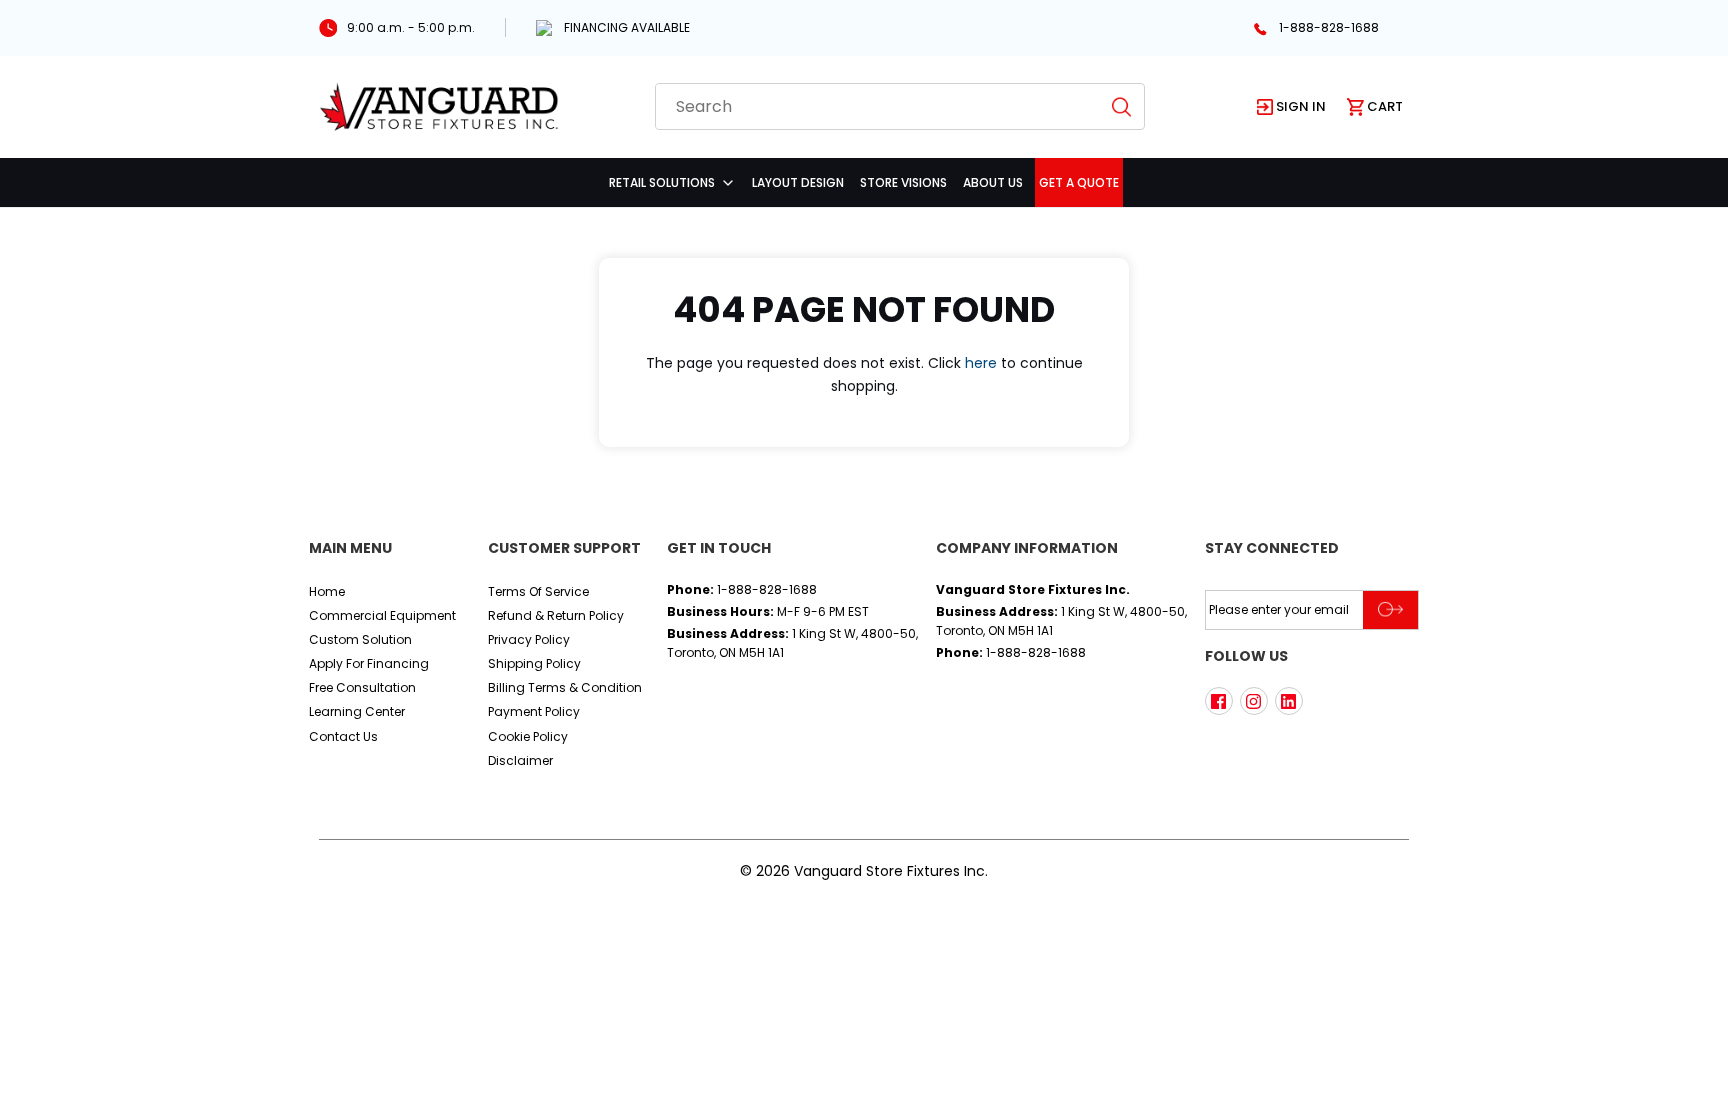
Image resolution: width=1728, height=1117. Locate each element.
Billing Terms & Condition (565, 687)
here (981, 363)
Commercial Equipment (382, 615)
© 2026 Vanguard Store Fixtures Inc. (864, 871)
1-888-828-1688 (1329, 27)
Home (327, 591)
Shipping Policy (534, 663)
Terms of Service (538, 591)
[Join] (1390, 610)
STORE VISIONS (903, 182)
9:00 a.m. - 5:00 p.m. (411, 27)
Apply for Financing (369, 663)
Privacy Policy (529, 639)
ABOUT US (993, 182)
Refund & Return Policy (556, 615)
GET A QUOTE (1079, 182)
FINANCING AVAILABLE (627, 27)
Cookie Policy (528, 736)
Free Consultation (362, 687)
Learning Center (357, 711)
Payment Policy (534, 711)
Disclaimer (520, 760)
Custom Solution (360, 639)
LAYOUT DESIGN (798, 182)
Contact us (343, 736)
